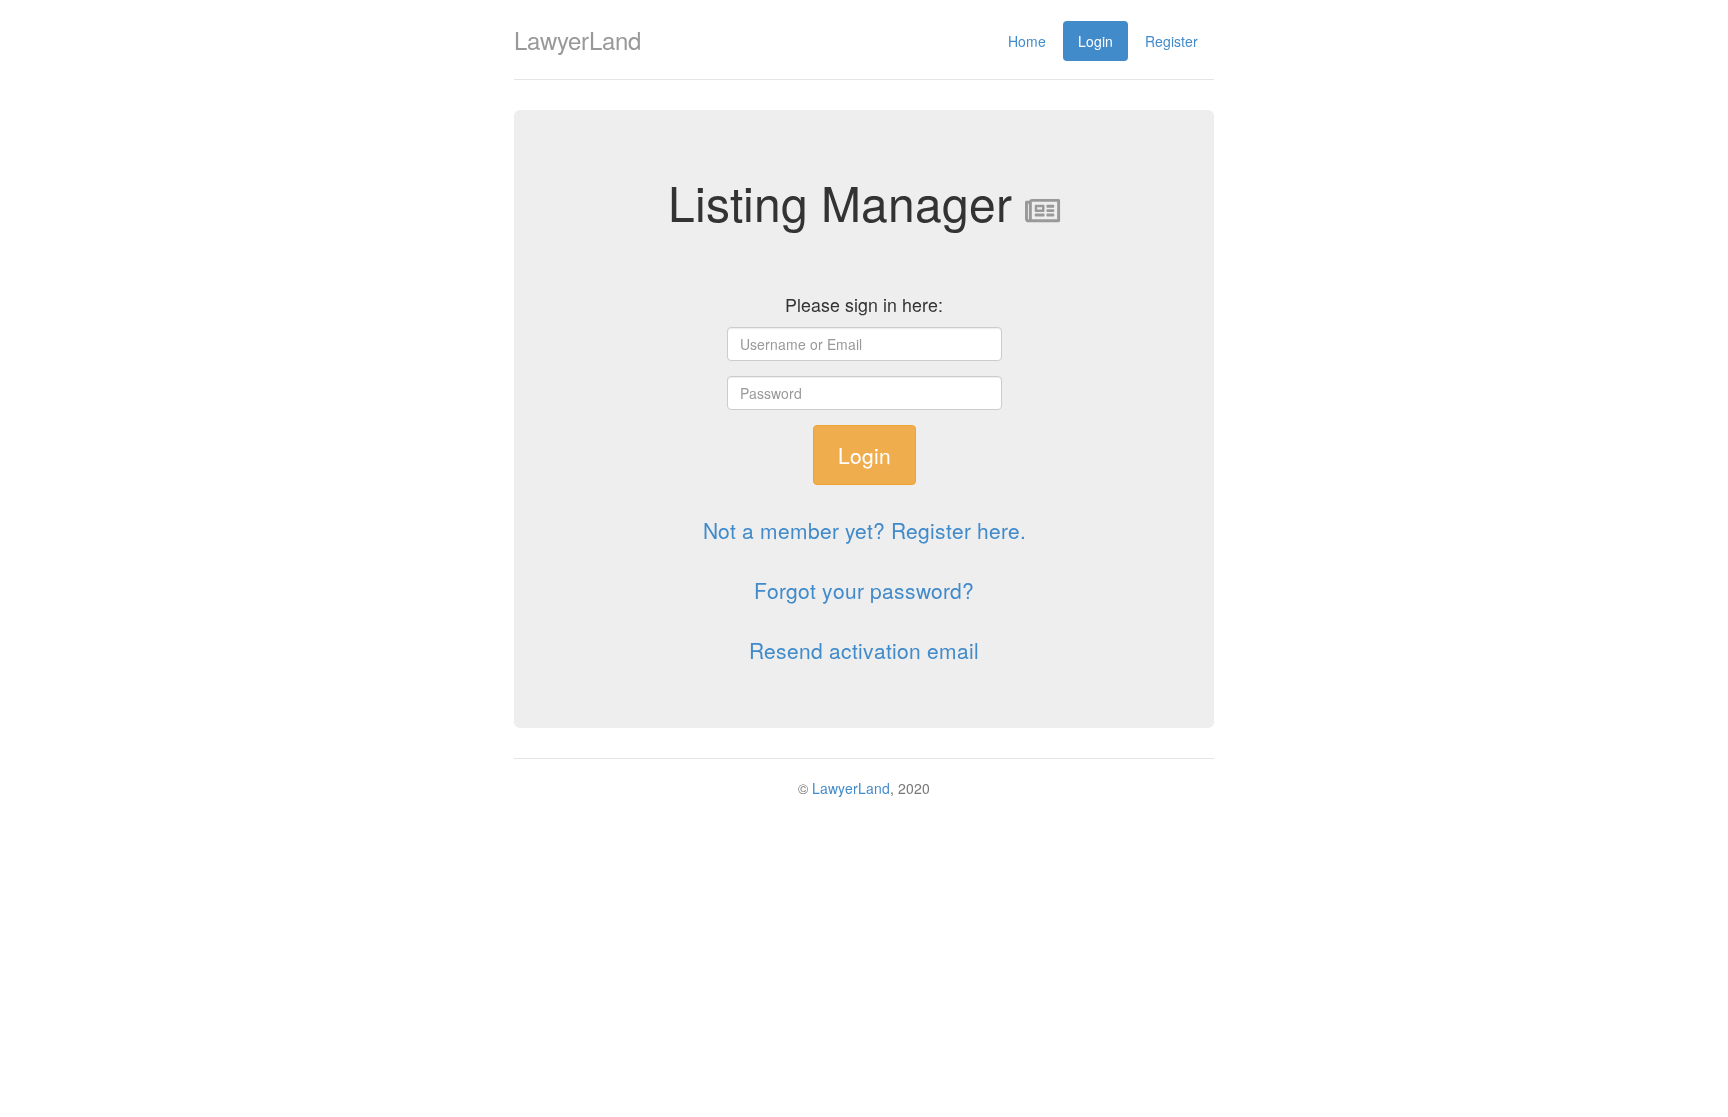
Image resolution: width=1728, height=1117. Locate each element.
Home (1027, 41)
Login (1095, 41)
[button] (864, 530)
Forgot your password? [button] (864, 590)
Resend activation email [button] (864, 650)
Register (1171, 41)
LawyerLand (851, 788)
